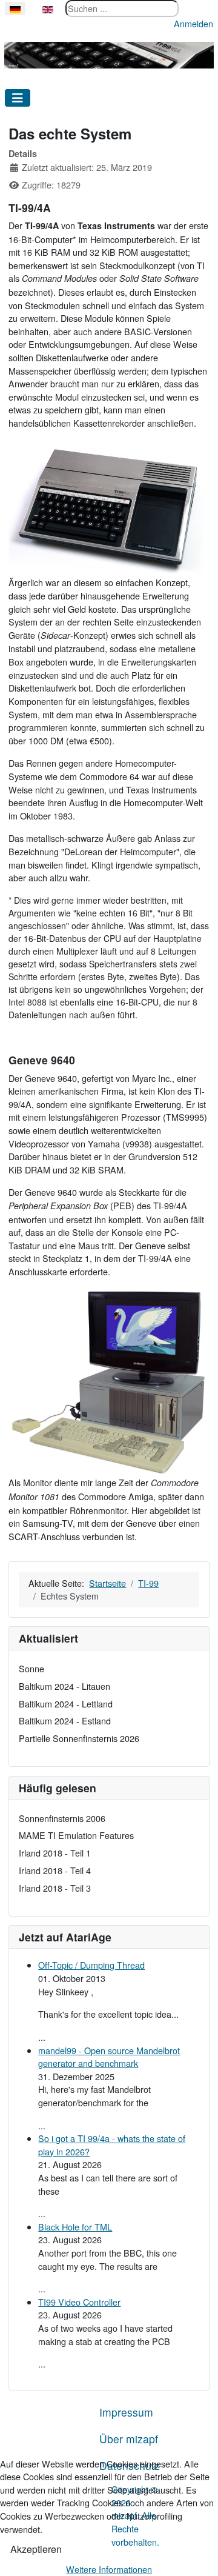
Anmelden (193, 23)
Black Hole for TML (75, 2227)
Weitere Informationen (109, 2569)
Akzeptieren (36, 2549)
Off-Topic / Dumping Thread (91, 1965)
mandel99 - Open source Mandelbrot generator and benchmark (109, 2057)
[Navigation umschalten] (18, 98)
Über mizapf (129, 2439)
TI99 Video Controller (79, 2302)
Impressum (126, 2412)
